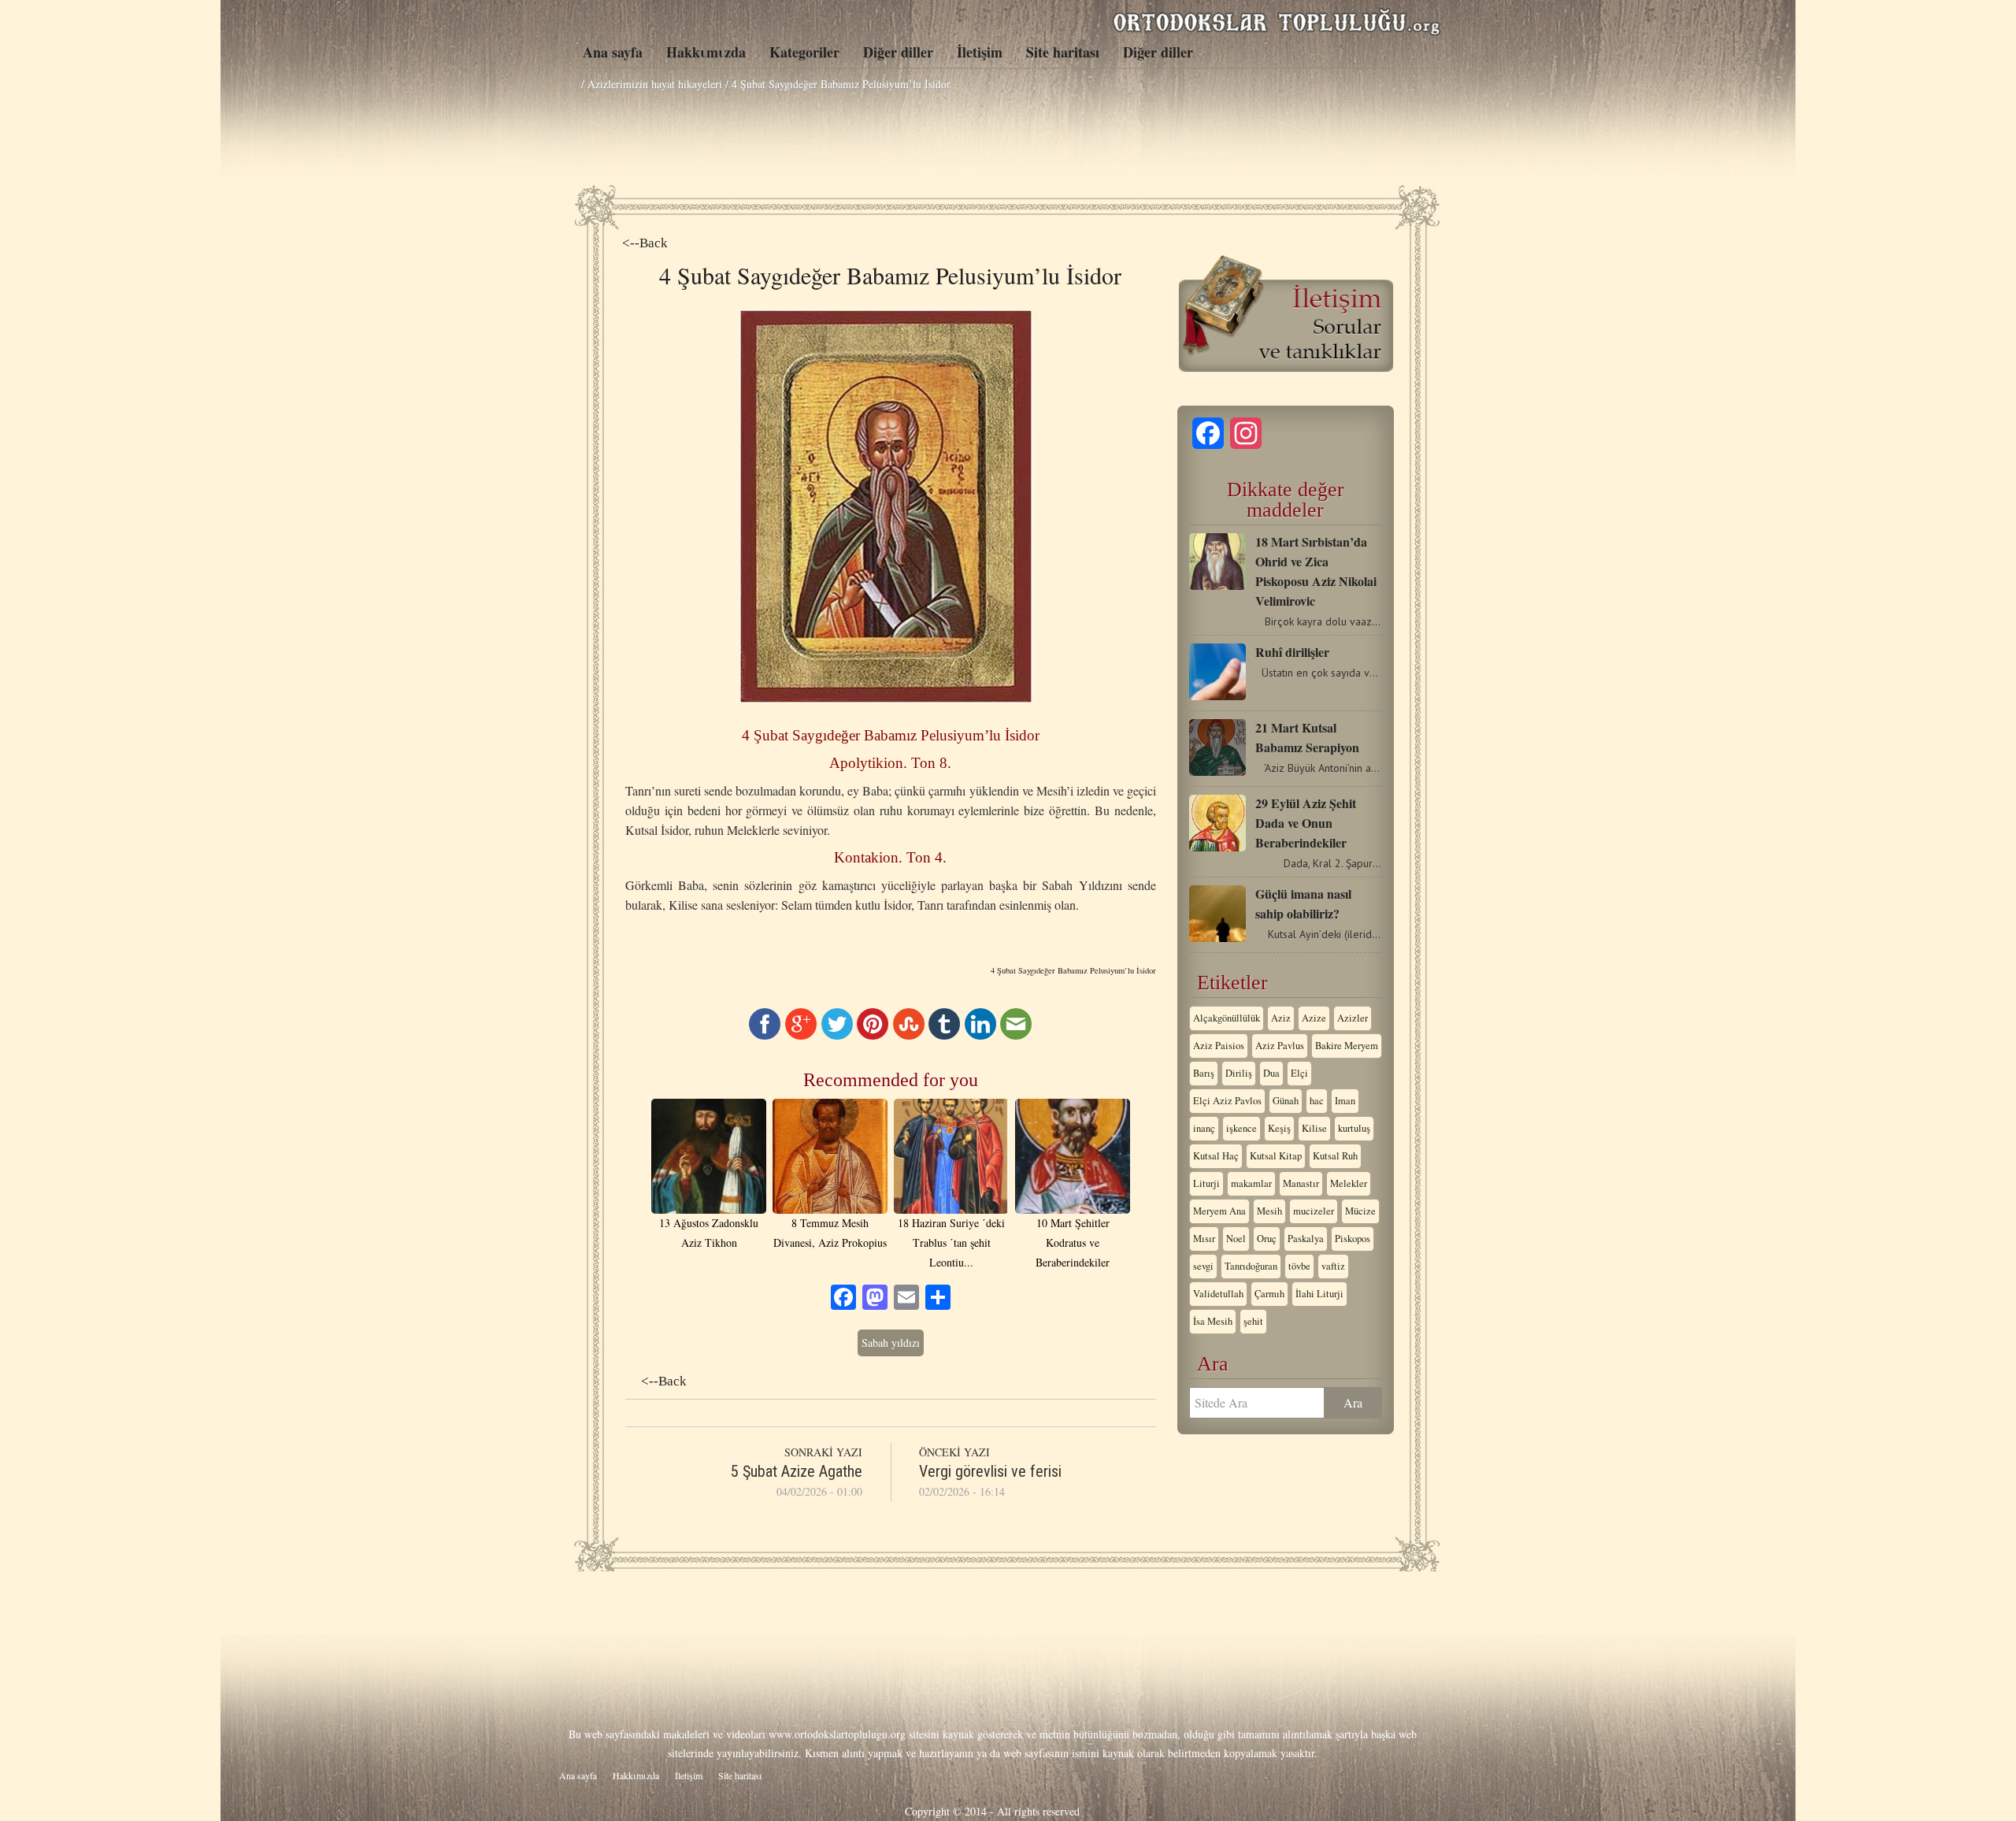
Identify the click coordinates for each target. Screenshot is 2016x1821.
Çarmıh (1269, 1294)
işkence (1241, 1128)
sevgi (1203, 1266)
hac (1317, 1101)
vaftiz (1333, 1266)
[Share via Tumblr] (944, 1035)
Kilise (1314, 1128)
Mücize (1360, 1211)
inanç (1204, 1128)
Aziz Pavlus (1280, 1046)
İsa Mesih (1213, 1321)
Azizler (1353, 1018)
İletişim (980, 52)
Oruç (1267, 1239)
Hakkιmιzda (706, 52)
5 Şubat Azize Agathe (797, 1471)
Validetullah (1218, 1294)
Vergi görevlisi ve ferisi (990, 1471)
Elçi (1299, 1073)
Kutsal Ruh (1335, 1156)
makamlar (1251, 1183)
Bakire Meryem (1347, 1046)
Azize (1314, 1018)
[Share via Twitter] (837, 1035)
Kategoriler (804, 52)
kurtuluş (1354, 1128)
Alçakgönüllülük (1227, 1018)
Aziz (1281, 1018)
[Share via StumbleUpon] (909, 1035)
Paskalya (1306, 1239)
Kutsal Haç (1216, 1156)
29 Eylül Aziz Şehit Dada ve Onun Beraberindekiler (1306, 823)
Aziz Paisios (1219, 1046)
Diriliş (1239, 1073)
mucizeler (1314, 1211)
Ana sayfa (613, 52)
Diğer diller (898, 52)
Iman (1345, 1101)
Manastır (1301, 1183)
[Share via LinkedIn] (980, 1035)
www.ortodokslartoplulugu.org (837, 1734)
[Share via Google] (801, 1035)
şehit (1253, 1321)
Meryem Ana (1219, 1211)
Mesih (1269, 1211)
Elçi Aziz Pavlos (1227, 1101)
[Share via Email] (1016, 1035)
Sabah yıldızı (891, 1343)
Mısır (1204, 1239)
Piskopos (1353, 1239)
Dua (1271, 1073)
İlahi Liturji (1319, 1294)
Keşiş (1279, 1128)
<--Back (645, 243)
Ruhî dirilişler (1292, 652)
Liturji (1206, 1183)
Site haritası (1063, 52)
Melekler (1349, 1183)
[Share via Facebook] (765, 1035)
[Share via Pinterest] (873, 1035)
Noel (1236, 1239)
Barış (1204, 1073)
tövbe (1299, 1266)
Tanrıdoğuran (1251, 1266)
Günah (1286, 1101)
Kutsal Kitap (1276, 1156)
